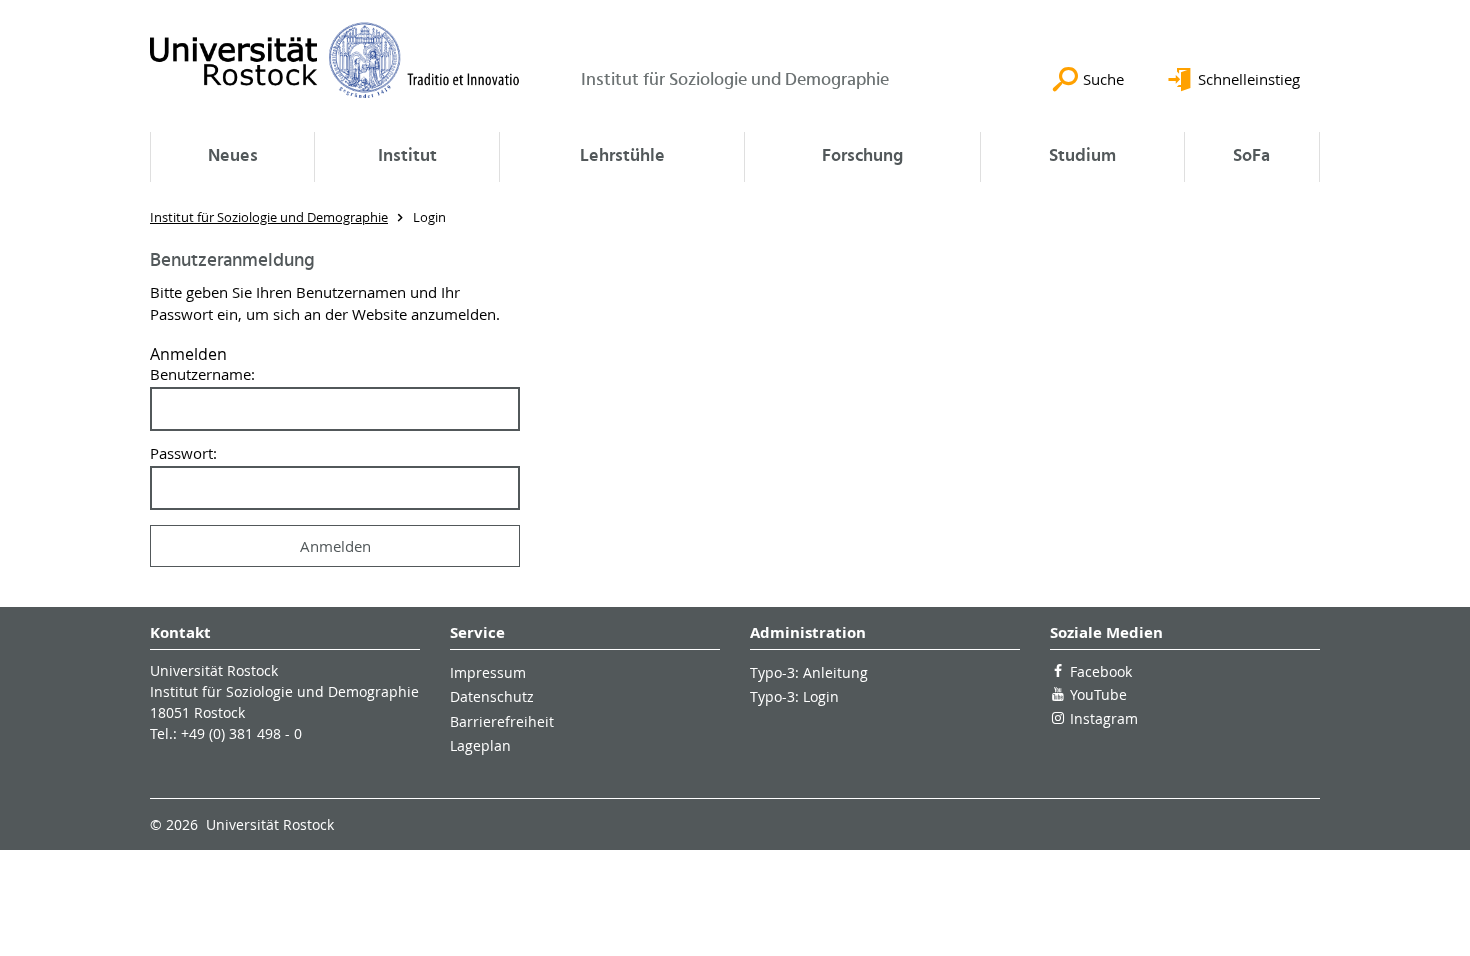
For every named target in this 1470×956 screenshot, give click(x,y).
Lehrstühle (622, 156)
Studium (1082, 156)
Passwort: (183, 453)
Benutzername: (202, 374)
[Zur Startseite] (335, 60)
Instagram (1104, 718)
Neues (233, 156)
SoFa (1251, 156)
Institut (407, 156)
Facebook (1101, 671)
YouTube (1098, 694)
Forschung (862, 156)
